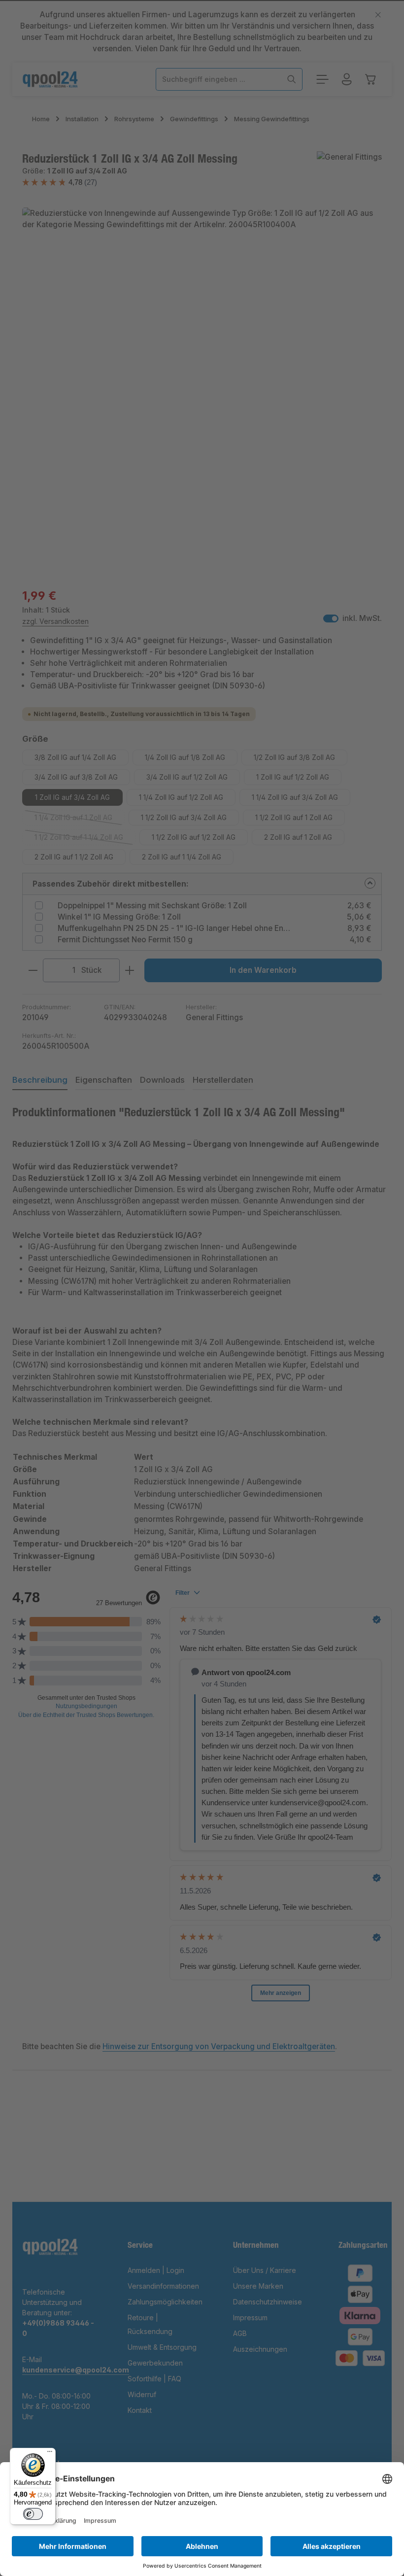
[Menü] (50, 2454)
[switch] (33, 2514)
